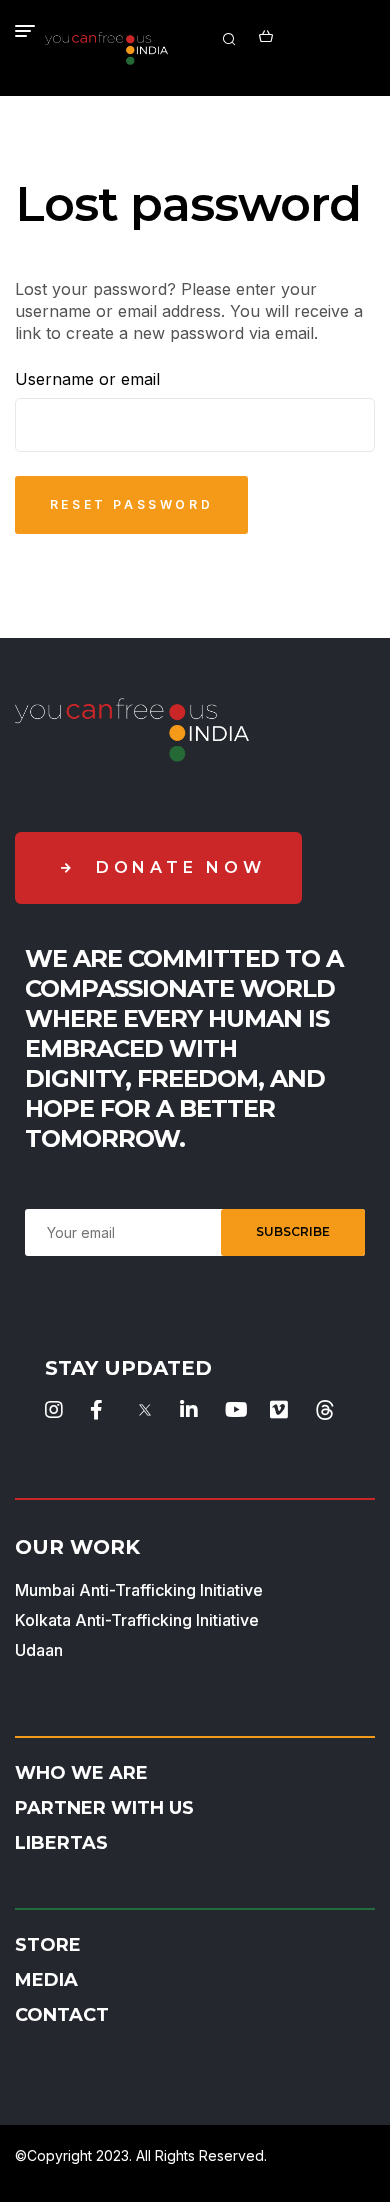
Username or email (87, 379)
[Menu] (25, 31)
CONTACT (62, 2015)
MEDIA (46, 1980)
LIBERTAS (61, 1843)
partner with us (104, 1808)
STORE (48, 1945)
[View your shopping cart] (266, 34)
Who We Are (81, 1773)
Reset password (131, 504)
